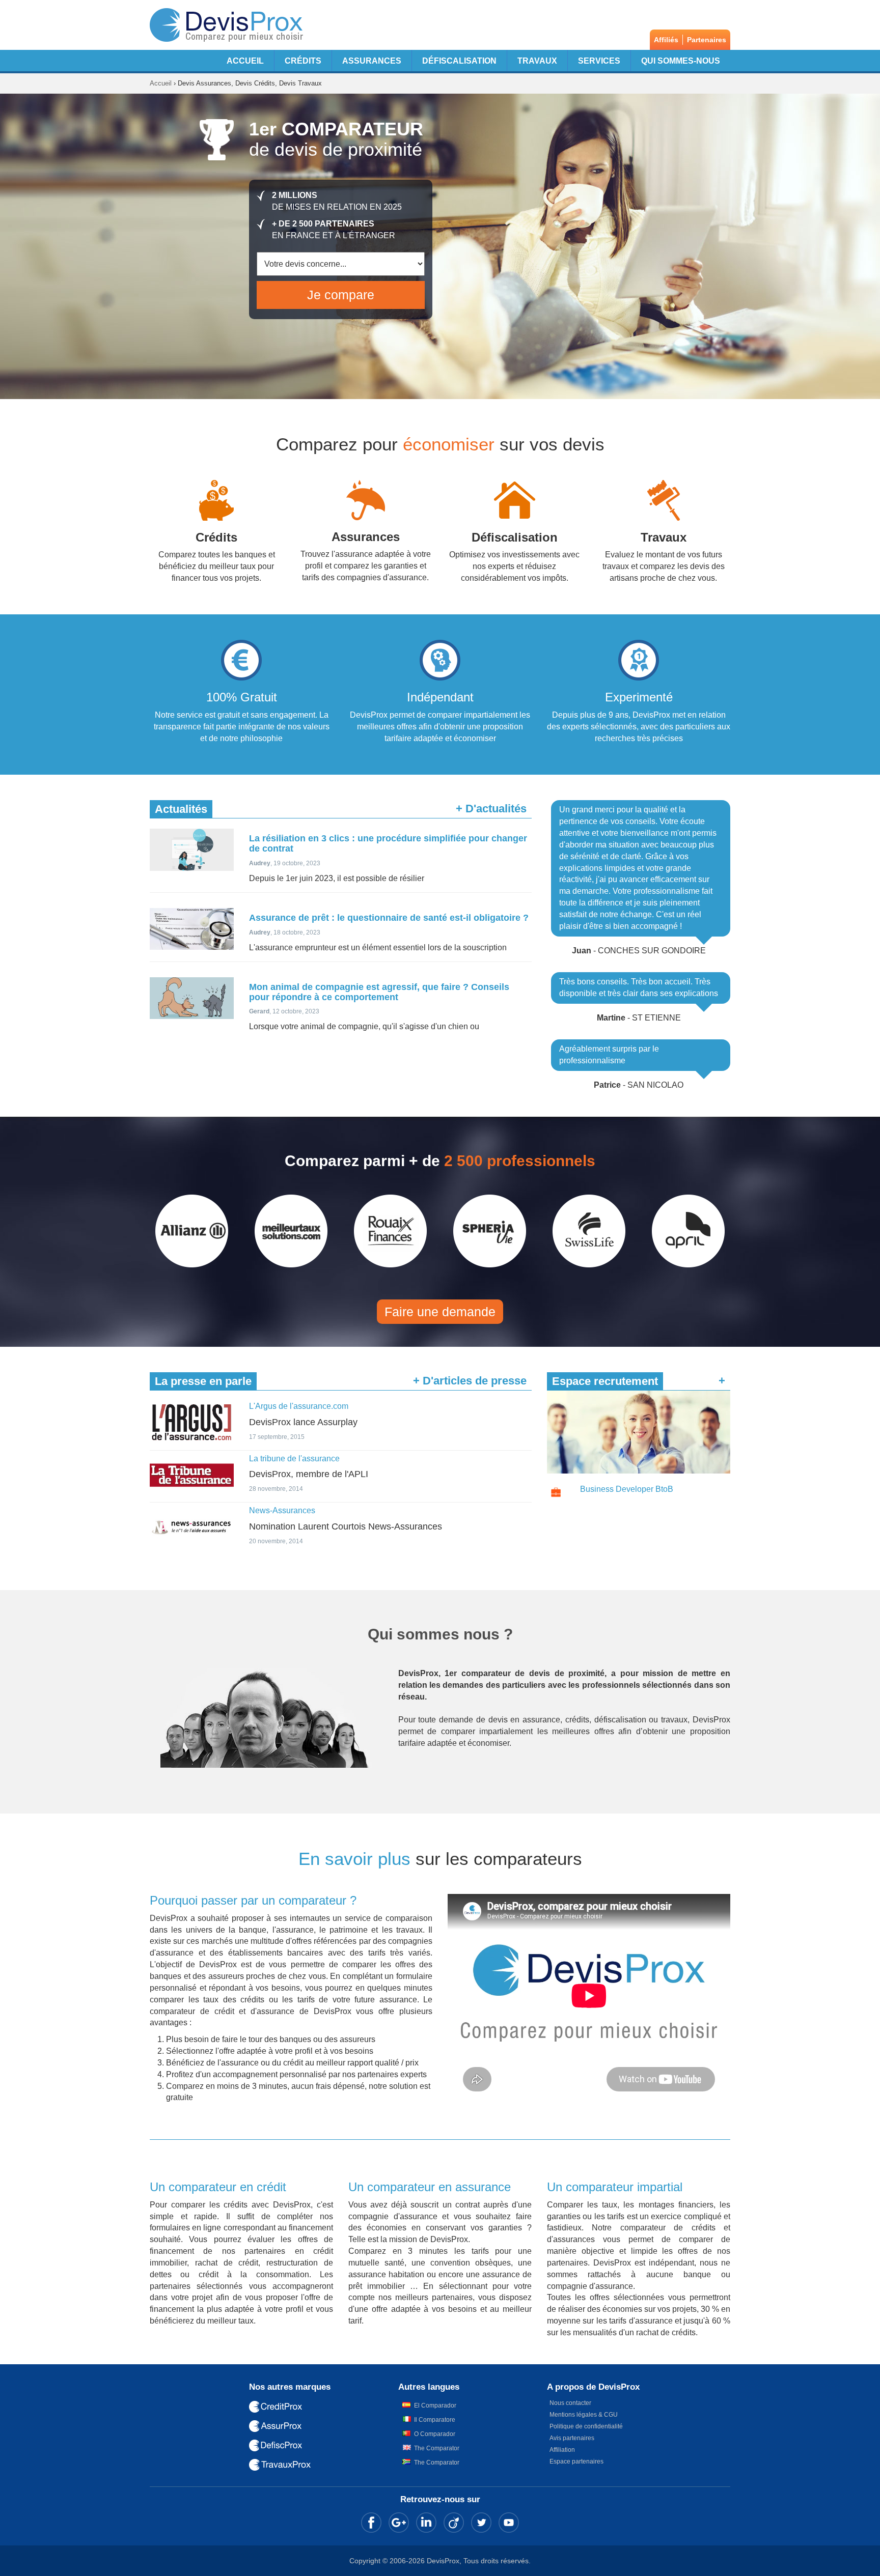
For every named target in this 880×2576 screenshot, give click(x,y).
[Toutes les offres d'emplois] (639, 1432)
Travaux (537, 61)
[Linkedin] (426, 2523)
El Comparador (435, 2405)
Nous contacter (570, 2403)
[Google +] (399, 2523)
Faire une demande (440, 1312)
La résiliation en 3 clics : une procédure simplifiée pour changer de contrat (388, 843)
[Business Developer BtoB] (556, 1493)
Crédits (303, 61)
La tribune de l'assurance (294, 1459)
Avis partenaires (572, 2438)
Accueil (245, 61)
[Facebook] (371, 2523)
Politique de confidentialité (586, 2426)
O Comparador (435, 2434)
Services (599, 61)
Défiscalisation (459, 61)
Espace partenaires (576, 2461)
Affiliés (666, 40)
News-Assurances (282, 1510)
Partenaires (707, 40)
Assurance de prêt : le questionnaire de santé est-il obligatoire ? (389, 918)
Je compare (341, 295)
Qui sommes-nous (681, 61)
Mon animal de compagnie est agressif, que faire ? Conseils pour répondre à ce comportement (379, 992)
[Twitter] (481, 2523)
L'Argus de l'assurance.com (299, 1406)
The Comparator (437, 2448)
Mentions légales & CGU (584, 2415)
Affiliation (562, 2450)
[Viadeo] (454, 2523)
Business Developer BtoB (627, 1489)
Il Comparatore (435, 2420)
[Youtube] (509, 2523)
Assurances (372, 61)
